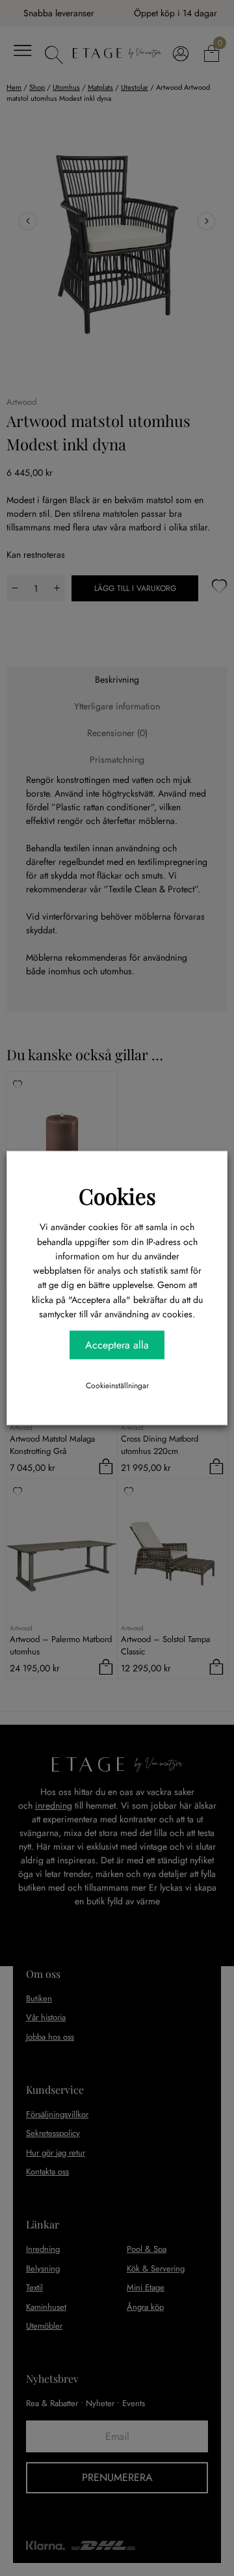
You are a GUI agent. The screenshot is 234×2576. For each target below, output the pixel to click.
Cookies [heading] (117, 1196)
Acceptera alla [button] (117, 1344)
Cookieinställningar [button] (117, 1385)
